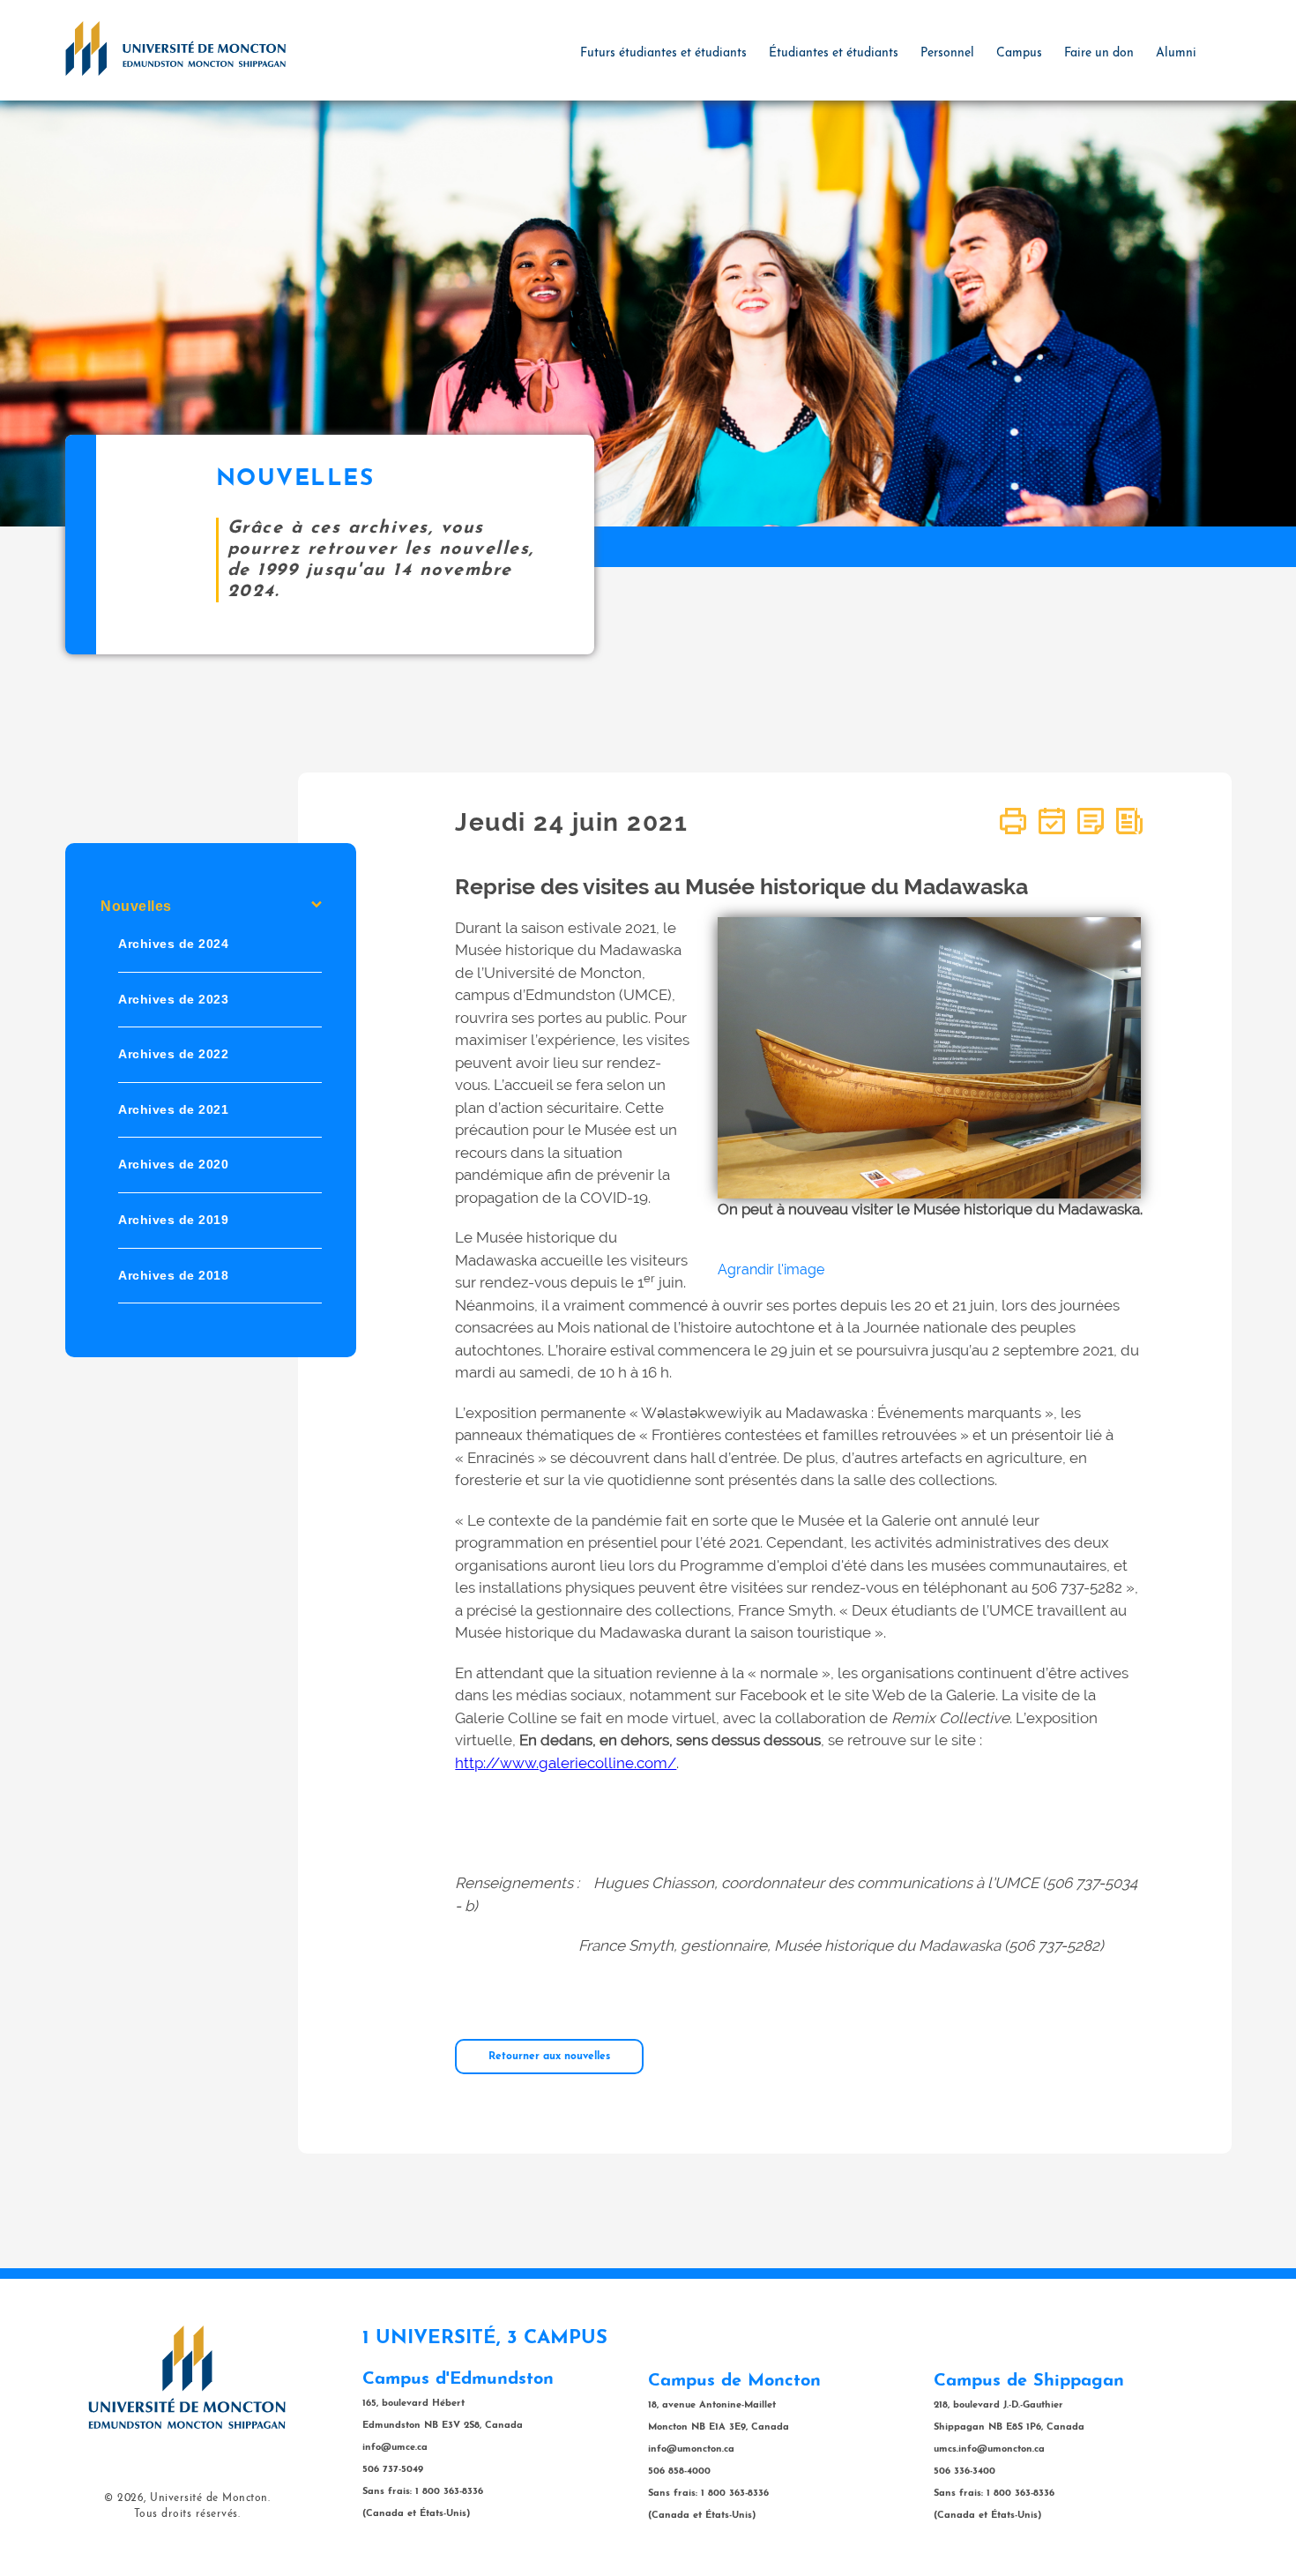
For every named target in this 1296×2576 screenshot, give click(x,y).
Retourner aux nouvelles (549, 2057)
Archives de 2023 (173, 999)
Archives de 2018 (173, 1275)
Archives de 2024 (173, 944)
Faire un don (1099, 53)
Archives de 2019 (173, 1220)
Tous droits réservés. (187, 2514)
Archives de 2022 (173, 1055)
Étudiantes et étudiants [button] (834, 53)
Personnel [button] (947, 53)
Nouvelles (136, 906)
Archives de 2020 (173, 1165)
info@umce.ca (395, 2448)
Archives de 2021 (173, 1109)
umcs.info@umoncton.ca (989, 2449)
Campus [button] (1019, 53)
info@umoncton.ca (691, 2449)
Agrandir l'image (771, 1269)
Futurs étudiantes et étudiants (663, 53)
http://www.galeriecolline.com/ (566, 1763)
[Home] (175, 48)
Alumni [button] (1176, 53)
